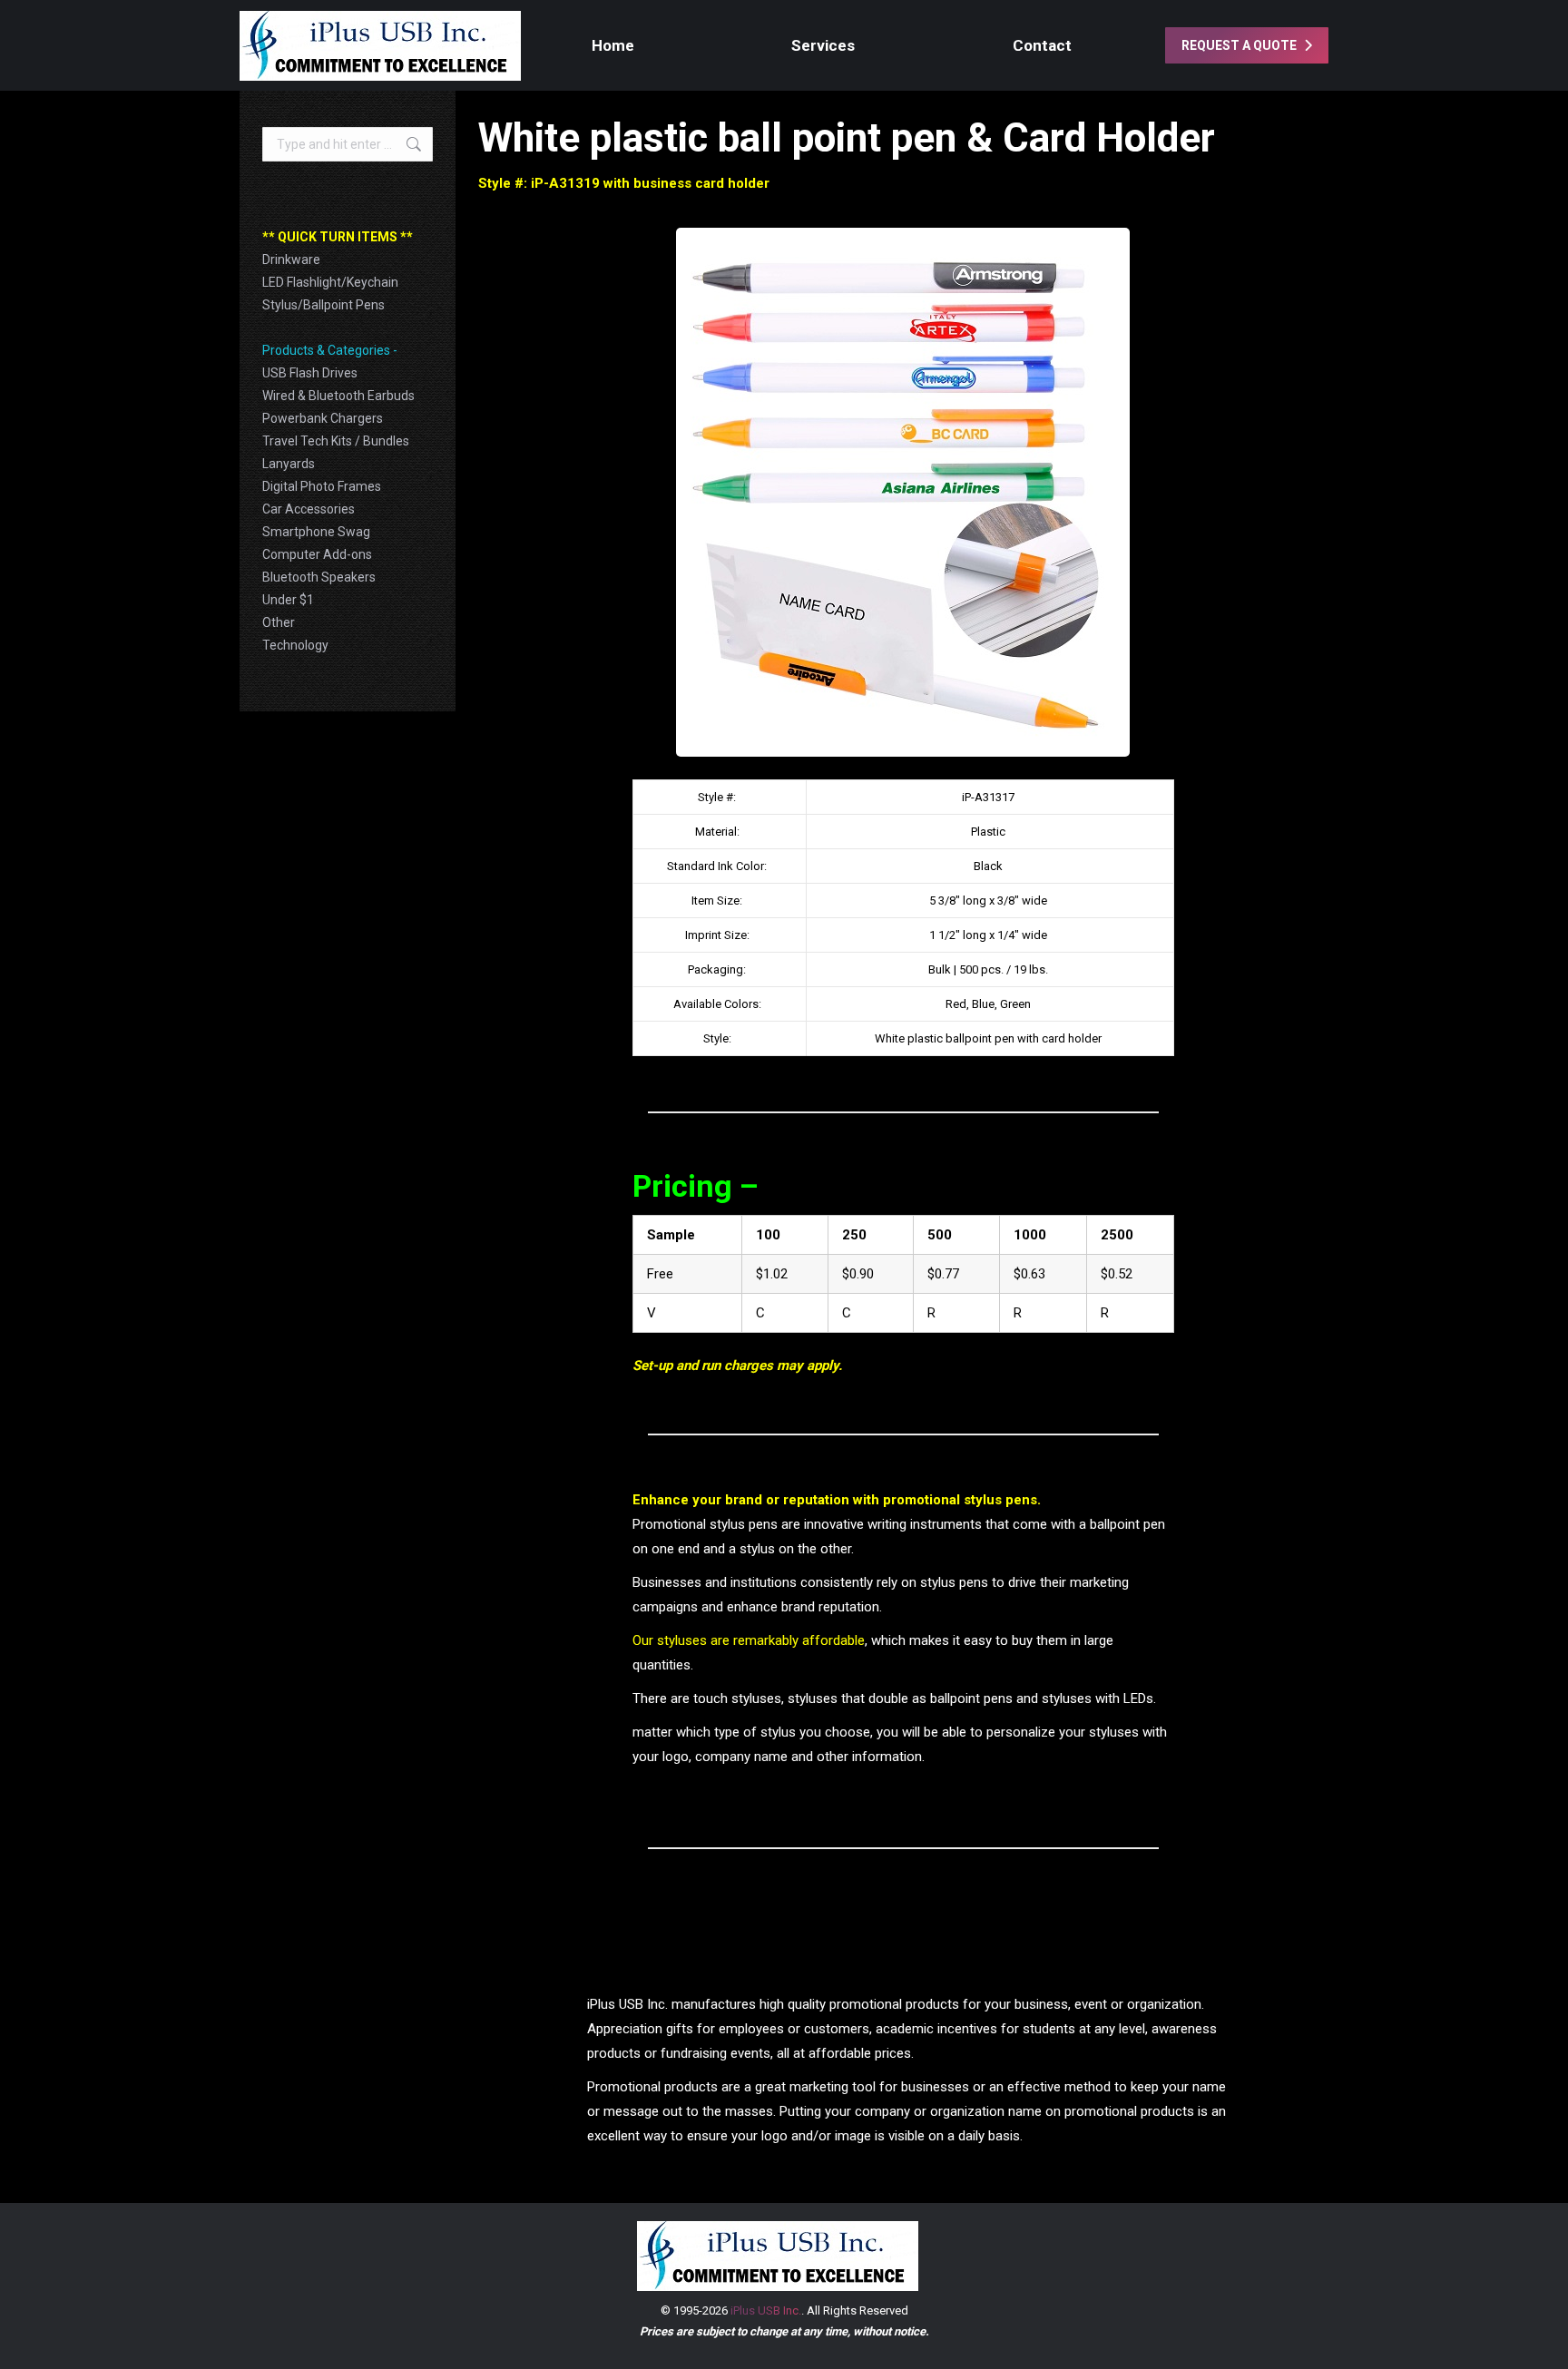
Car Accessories (309, 509)
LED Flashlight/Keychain (330, 282)
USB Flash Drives (310, 373)
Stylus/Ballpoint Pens (323, 305)
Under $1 (288, 600)
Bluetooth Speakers (319, 577)
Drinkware (291, 259)
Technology (295, 645)
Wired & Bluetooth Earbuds (338, 396)
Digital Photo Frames (322, 486)
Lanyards (289, 464)
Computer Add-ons (317, 554)
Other (279, 622)
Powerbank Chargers (323, 418)
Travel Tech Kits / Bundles (336, 441)
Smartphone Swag (316, 532)
